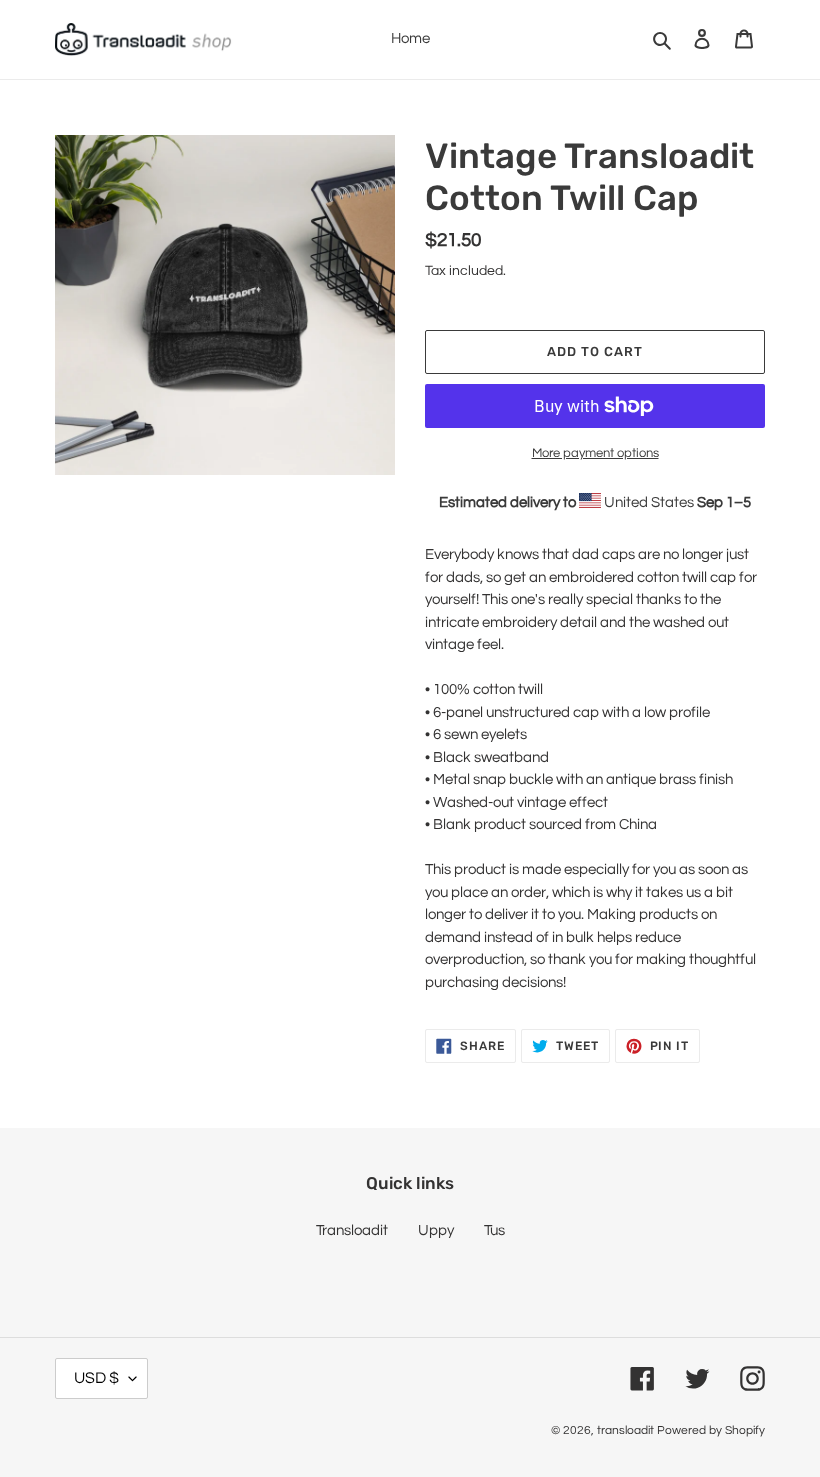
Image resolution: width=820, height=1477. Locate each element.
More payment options (595, 453)
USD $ (96, 1378)
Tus (494, 1230)
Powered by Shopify (711, 1430)
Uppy (436, 1230)
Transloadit (352, 1230)
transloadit (625, 1430)
